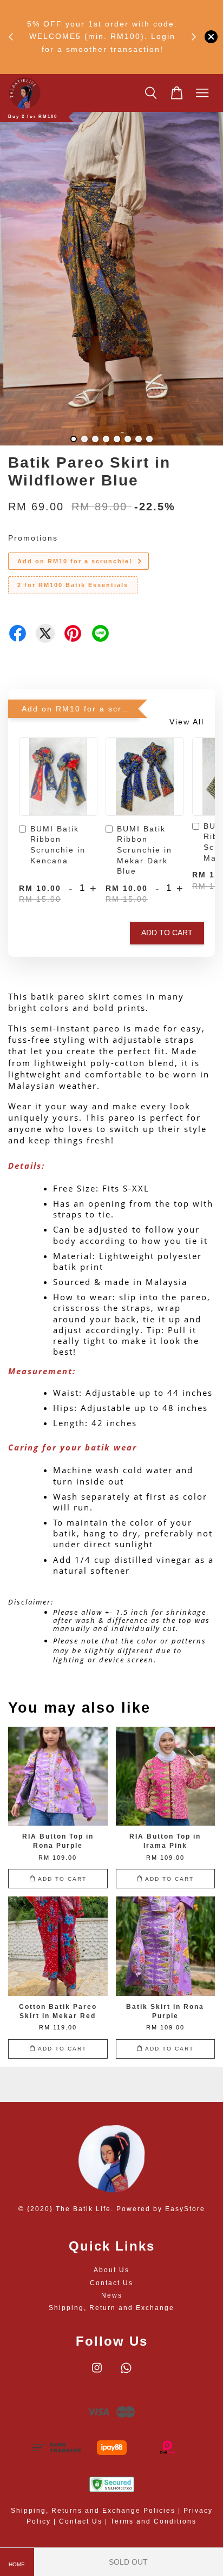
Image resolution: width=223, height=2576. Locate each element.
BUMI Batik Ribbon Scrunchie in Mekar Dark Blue (145, 850)
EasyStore (185, 2209)
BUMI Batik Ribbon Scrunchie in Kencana (58, 845)
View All (187, 722)
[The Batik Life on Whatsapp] (126, 2373)
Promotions (33, 538)
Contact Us (111, 2283)
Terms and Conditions (153, 2521)
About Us (111, 2270)
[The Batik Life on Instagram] (97, 2373)
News (112, 2295)
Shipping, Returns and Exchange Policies (93, 2511)
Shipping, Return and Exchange (111, 2308)
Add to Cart (167, 933)
